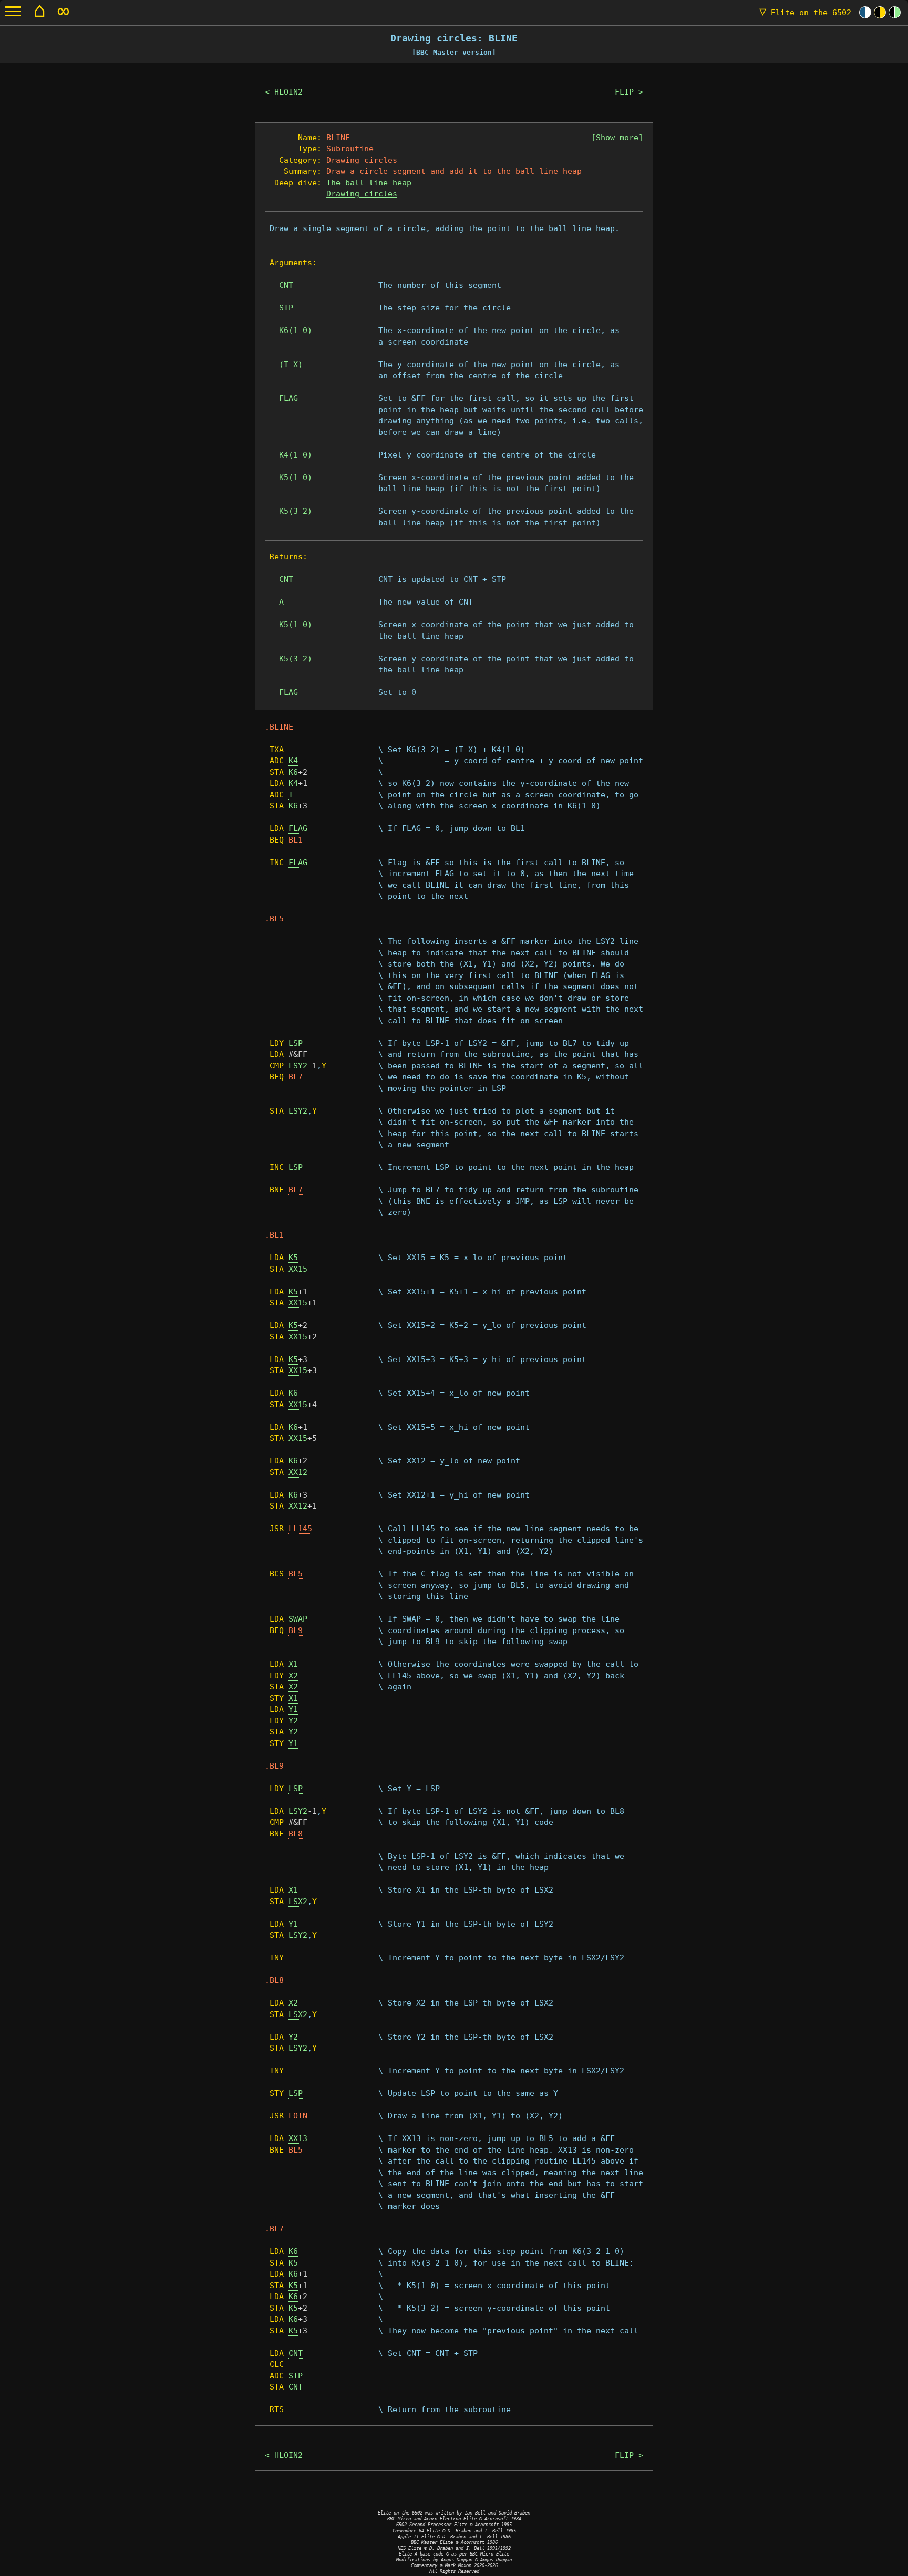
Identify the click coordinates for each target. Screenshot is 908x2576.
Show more (617, 138)
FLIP (624, 92)
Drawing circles (362, 194)
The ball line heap (369, 183)
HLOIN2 (288, 92)
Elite (805, 13)
